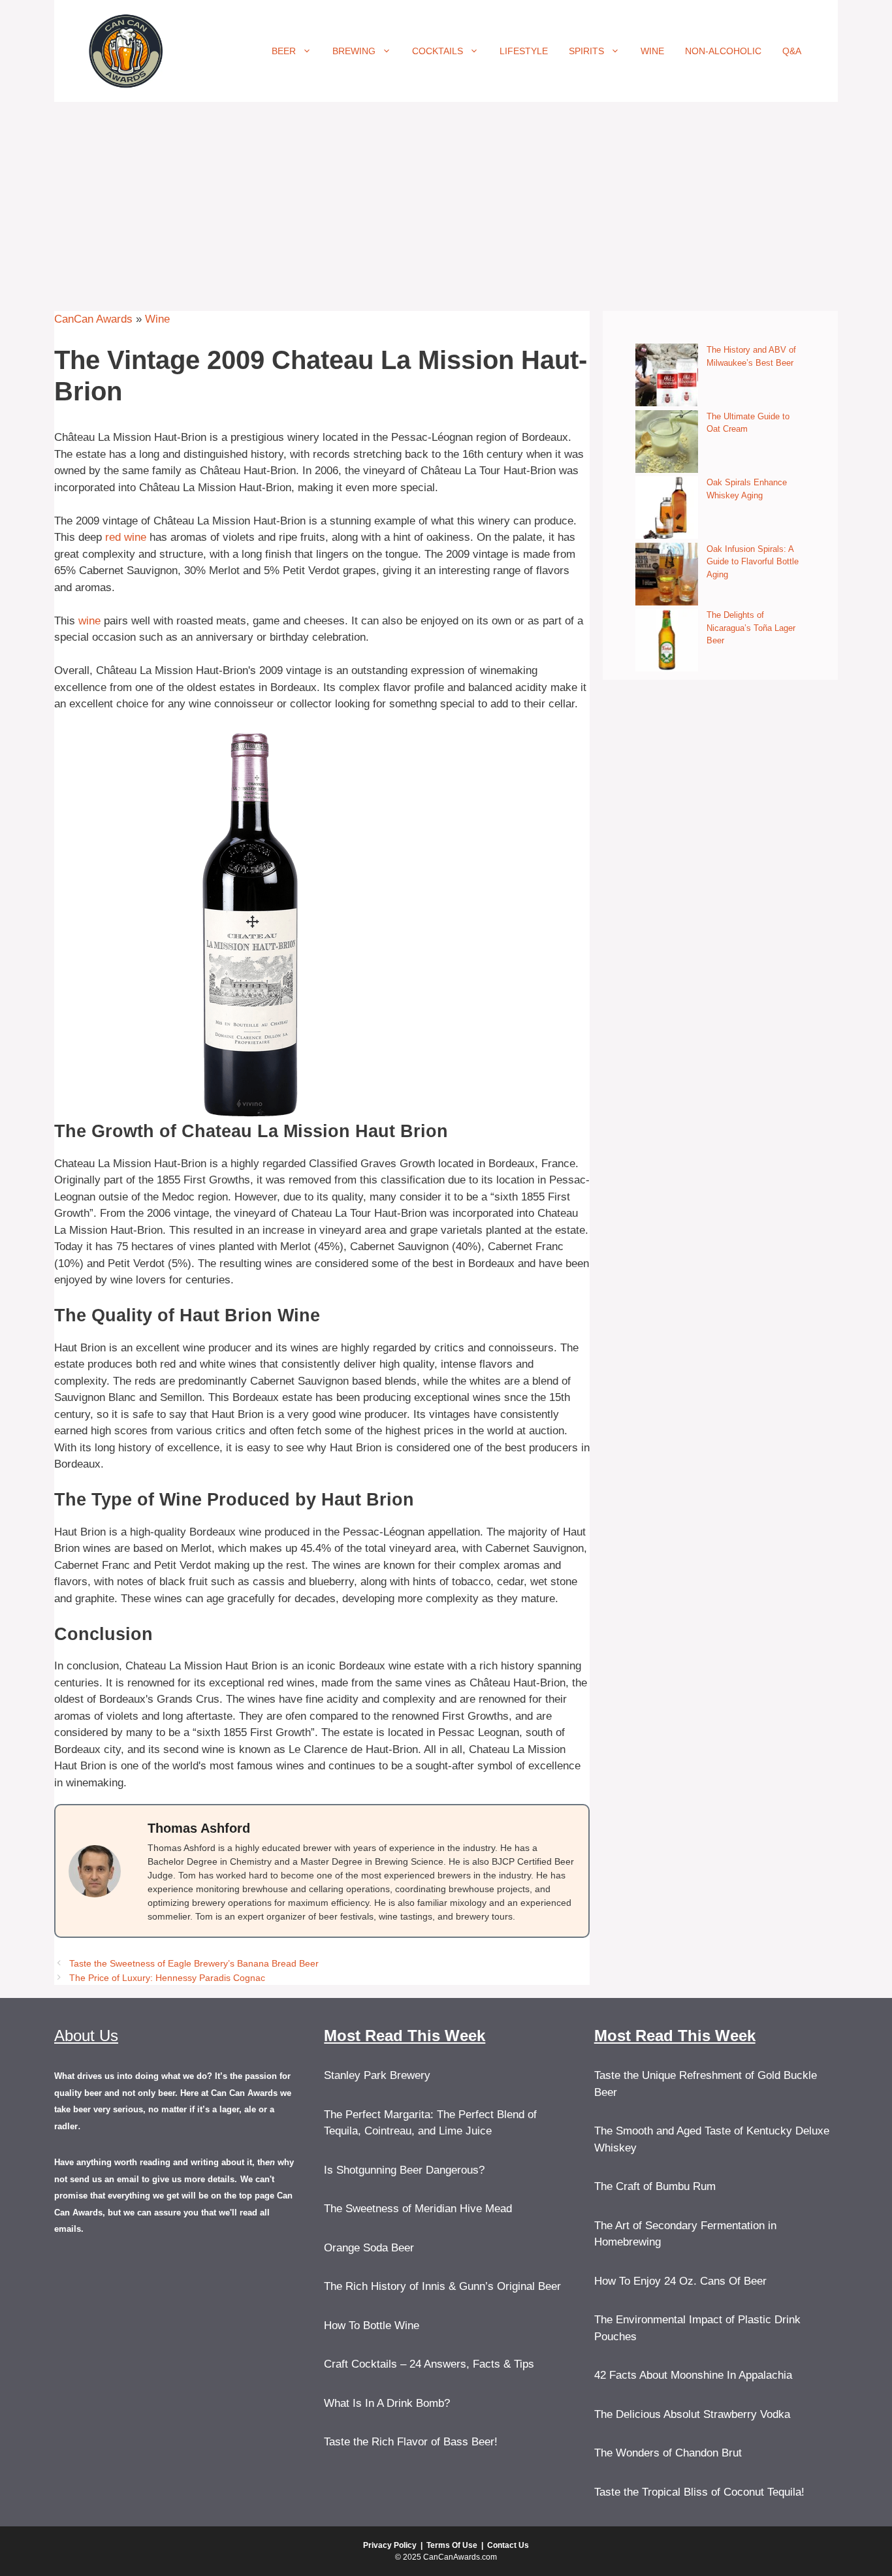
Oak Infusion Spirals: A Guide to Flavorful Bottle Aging (753, 562)
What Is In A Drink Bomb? (387, 2403)
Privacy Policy (390, 2545)
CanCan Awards (93, 319)
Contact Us (508, 2545)
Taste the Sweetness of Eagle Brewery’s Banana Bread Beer (194, 1963)
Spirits (586, 51)
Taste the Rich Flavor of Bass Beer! (411, 2442)
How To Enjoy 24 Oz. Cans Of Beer (680, 2281)
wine (89, 621)
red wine (126, 537)
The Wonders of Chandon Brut (668, 2453)
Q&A (792, 51)
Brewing (354, 51)
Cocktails (438, 51)
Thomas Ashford (199, 1828)
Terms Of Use (452, 2545)
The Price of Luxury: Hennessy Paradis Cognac (167, 1978)
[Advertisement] (446, 200)
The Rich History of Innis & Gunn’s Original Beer (442, 2286)
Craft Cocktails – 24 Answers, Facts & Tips (429, 2364)
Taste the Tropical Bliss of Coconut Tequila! (699, 2492)
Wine (652, 51)
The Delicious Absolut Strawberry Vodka (692, 2414)
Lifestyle (524, 51)
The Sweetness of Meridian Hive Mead (418, 2209)
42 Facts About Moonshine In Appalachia (693, 2375)
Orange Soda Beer (369, 2248)
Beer (284, 51)
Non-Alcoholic (723, 51)
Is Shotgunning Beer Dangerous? (404, 2170)
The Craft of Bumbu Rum (655, 2186)
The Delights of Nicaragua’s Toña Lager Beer (751, 628)
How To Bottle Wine (372, 2326)
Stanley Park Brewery (377, 2075)
